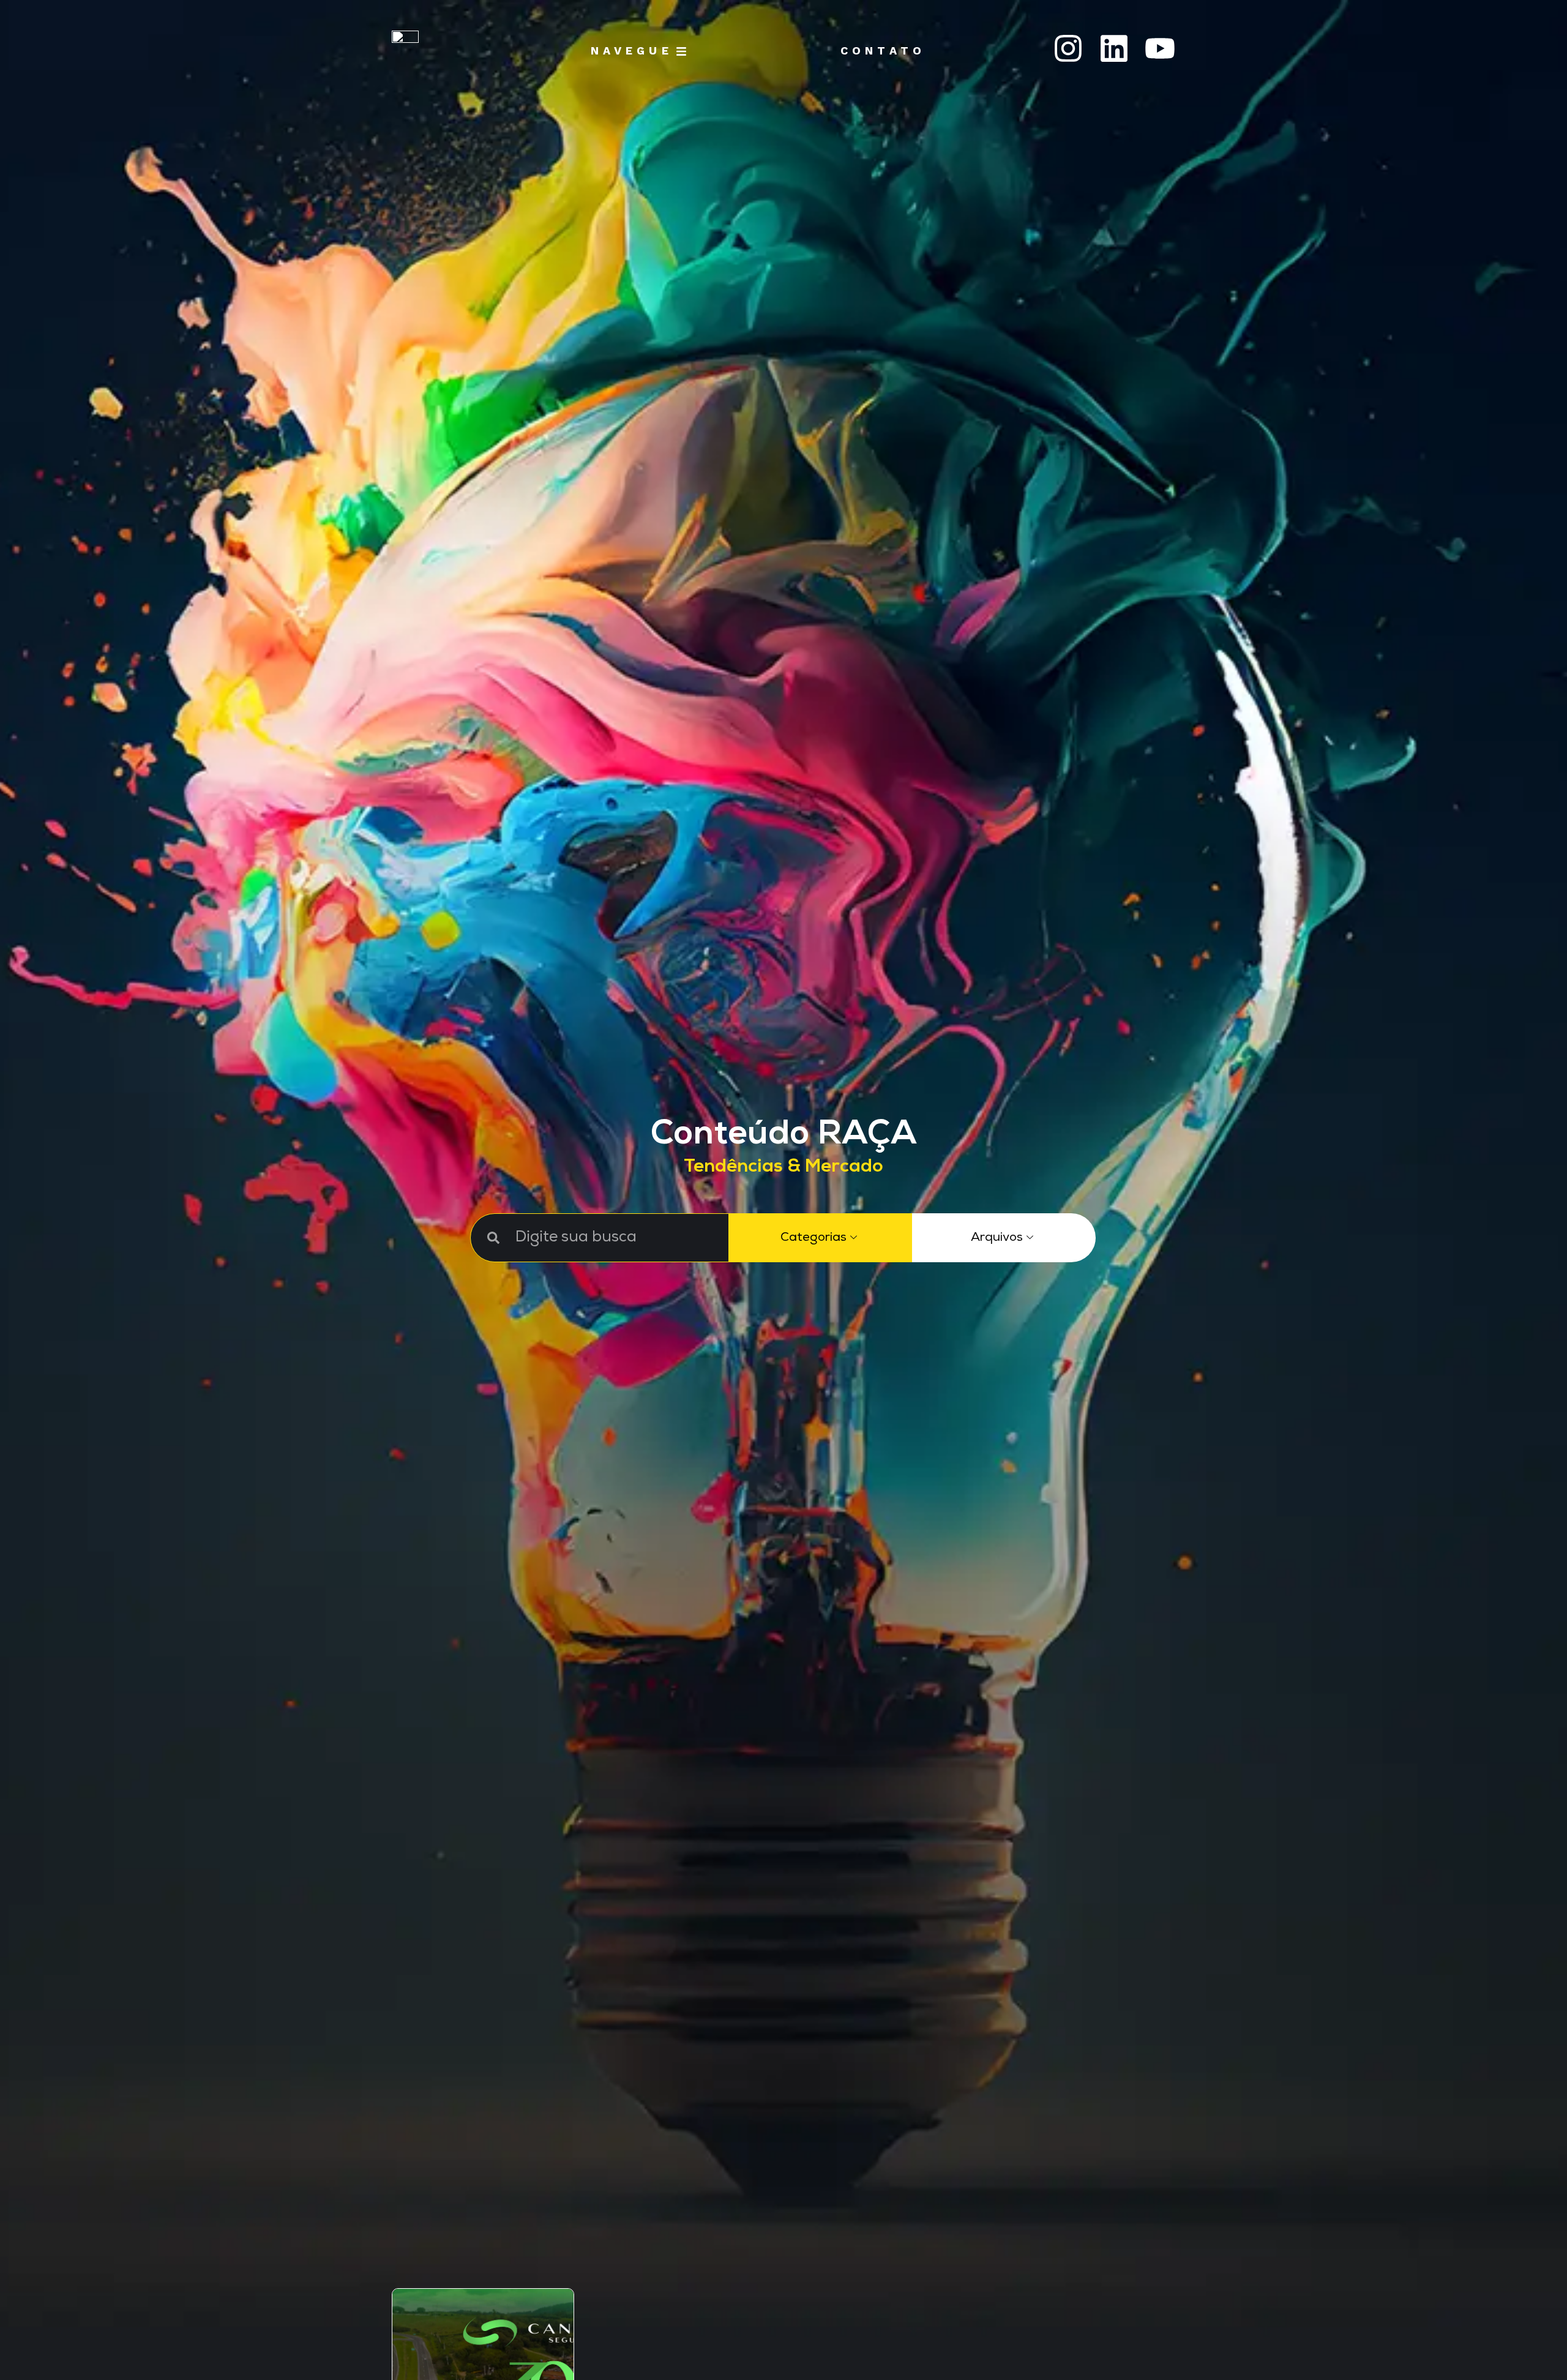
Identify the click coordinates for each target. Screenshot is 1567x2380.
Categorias (813, 1238)
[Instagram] (1068, 48)
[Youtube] (1160, 48)
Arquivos (997, 1238)
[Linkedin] (1114, 48)
